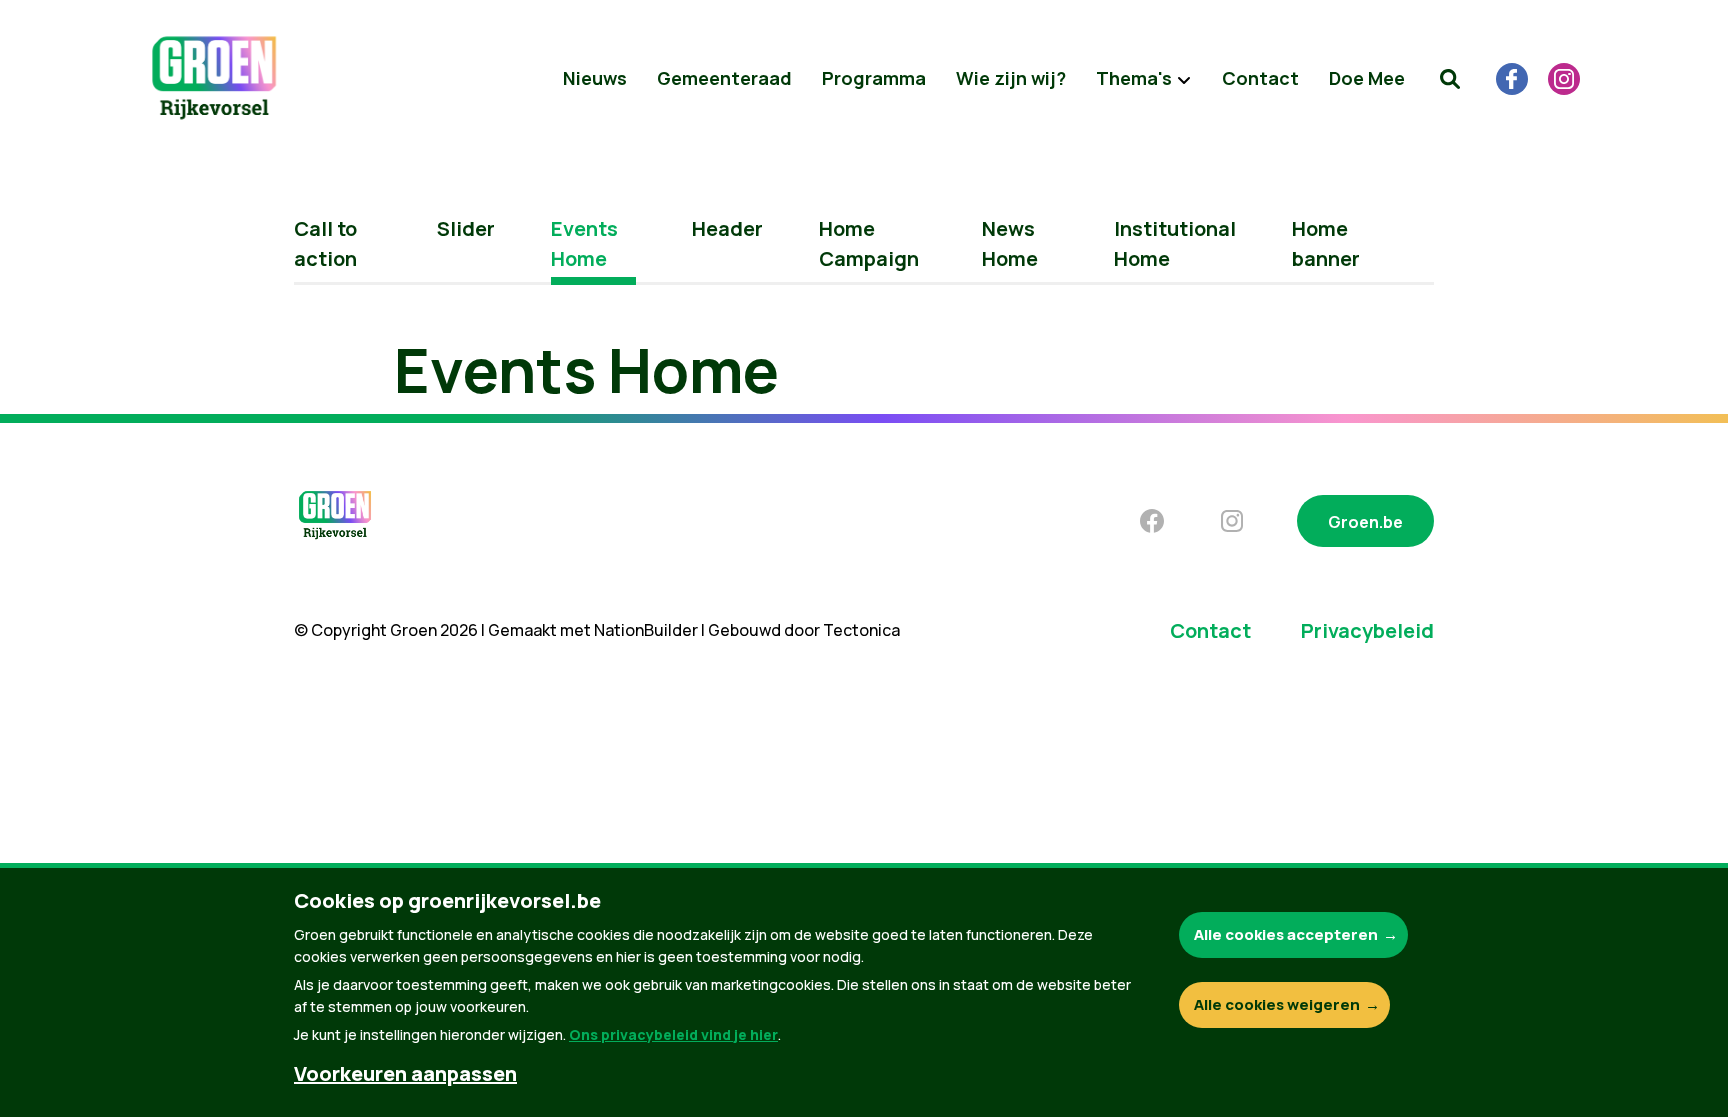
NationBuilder (646, 630)
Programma (874, 78)
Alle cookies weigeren (1277, 1004)
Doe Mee (1367, 78)
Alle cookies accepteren (1286, 934)
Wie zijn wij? (1011, 78)
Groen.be (1365, 522)
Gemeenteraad (724, 78)
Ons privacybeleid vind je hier (673, 1034)
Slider (466, 228)
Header (727, 228)
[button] (1450, 79)
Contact (1260, 78)
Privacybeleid (1367, 630)
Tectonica (861, 630)
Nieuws (595, 78)
